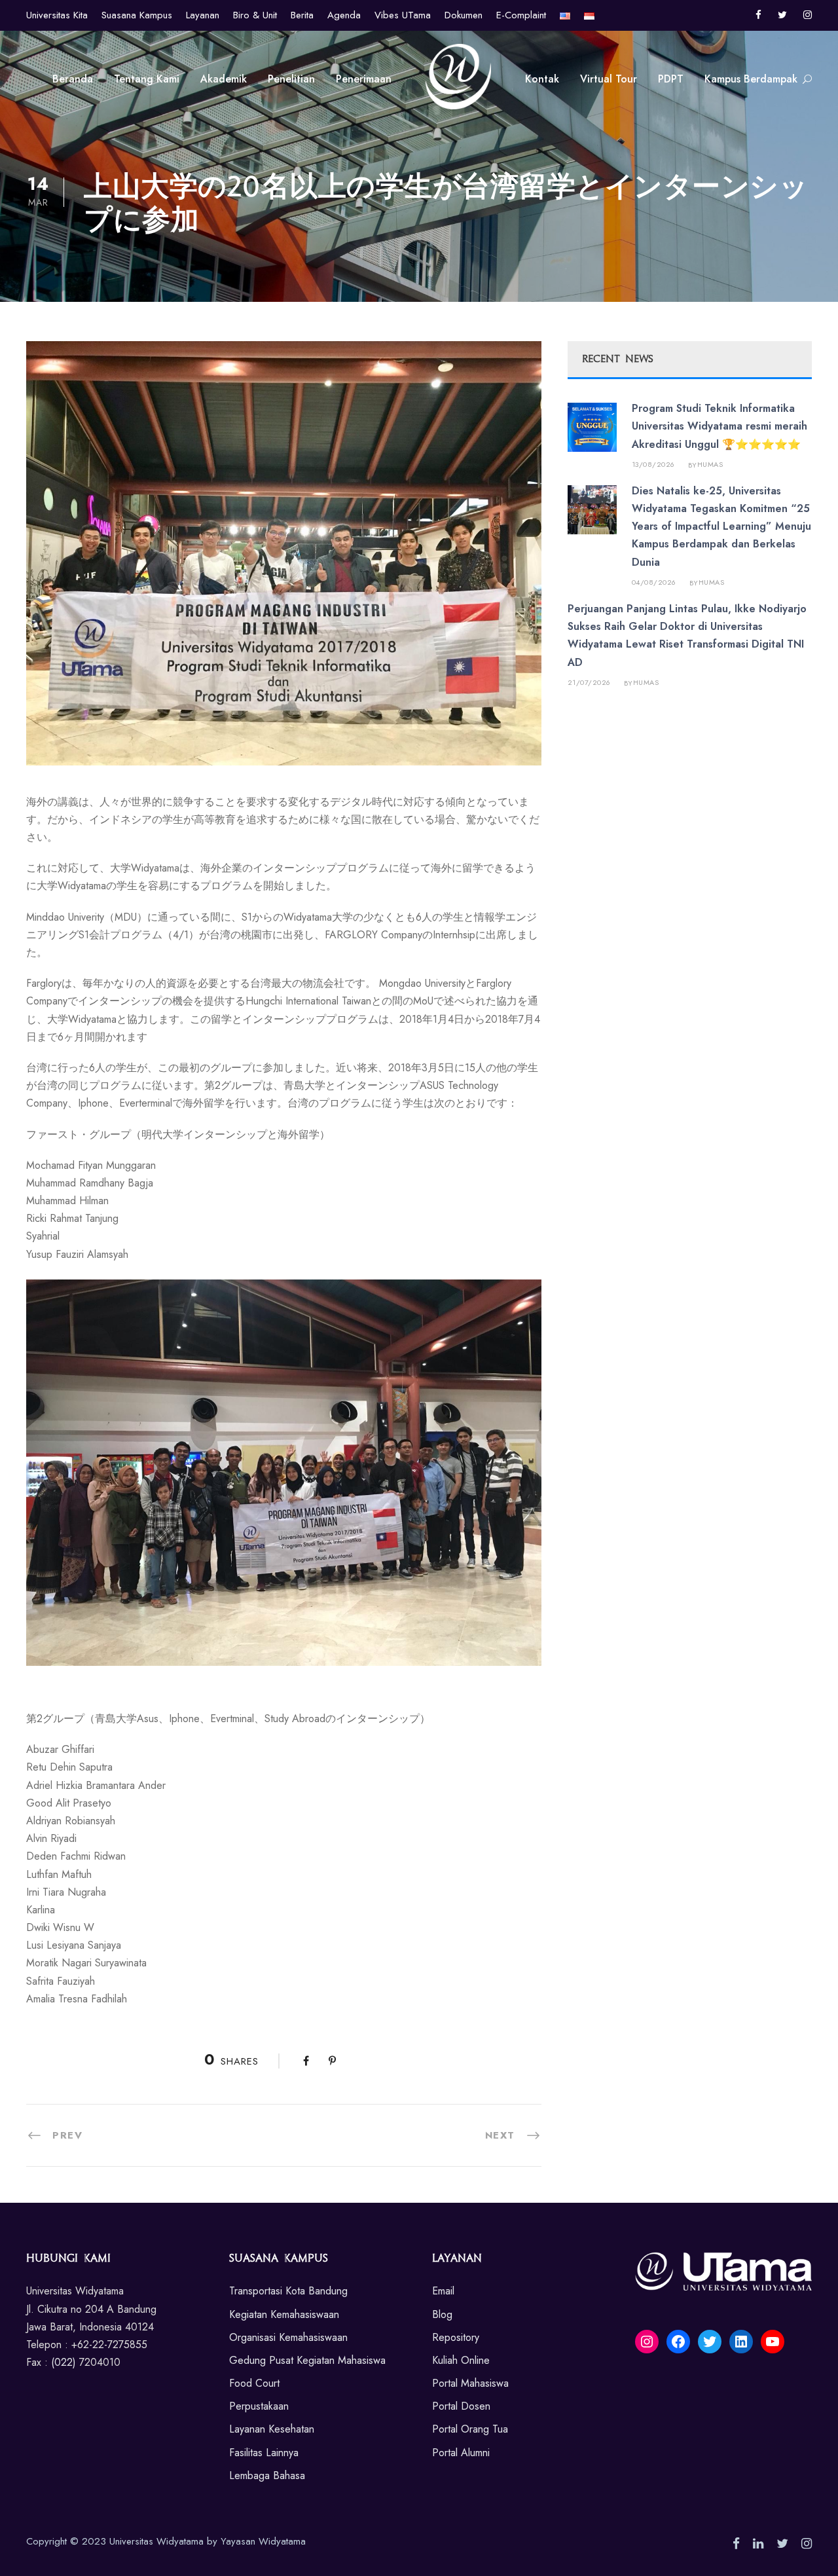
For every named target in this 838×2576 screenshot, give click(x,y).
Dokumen (464, 15)
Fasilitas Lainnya (264, 2453)
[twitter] (782, 15)
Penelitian (291, 79)
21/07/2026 (589, 682)
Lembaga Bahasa (267, 2475)
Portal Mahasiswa (470, 2383)
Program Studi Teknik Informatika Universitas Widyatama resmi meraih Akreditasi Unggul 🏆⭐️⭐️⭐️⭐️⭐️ (720, 426)
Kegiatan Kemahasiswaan (284, 2314)
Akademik (224, 79)
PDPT (671, 79)
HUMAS (710, 464)
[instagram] (808, 15)
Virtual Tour (609, 79)
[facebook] (758, 15)
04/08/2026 (654, 582)
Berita (302, 15)
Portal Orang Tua (470, 2429)
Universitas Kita (57, 15)
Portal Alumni (461, 2453)
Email (443, 2291)
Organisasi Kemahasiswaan (288, 2337)
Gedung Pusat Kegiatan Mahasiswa (307, 2360)
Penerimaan (364, 79)
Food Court (254, 2383)
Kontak (542, 79)
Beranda (73, 79)
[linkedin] (758, 2544)
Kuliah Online (461, 2360)
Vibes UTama (403, 15)
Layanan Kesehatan (272, 2429)
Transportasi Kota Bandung (288, 2291)
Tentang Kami (147, 79)
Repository (456, 2337)
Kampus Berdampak (751, 79)
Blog (442, 2314)
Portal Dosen (461, 2406)
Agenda (344, 15)
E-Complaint (521, 15)
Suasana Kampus (137, 15)
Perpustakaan (259, 2406)
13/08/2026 (653, 464)
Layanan (203, 15)
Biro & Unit (255, 15)
